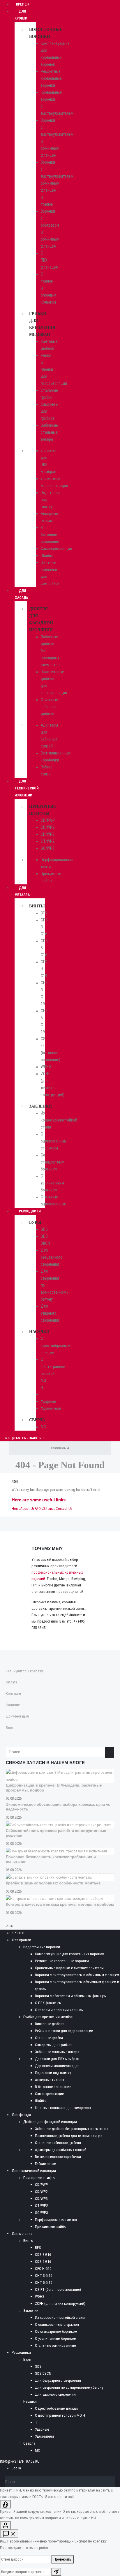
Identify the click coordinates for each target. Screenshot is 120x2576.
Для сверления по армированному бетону (69, 2387)
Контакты (13, 1693)
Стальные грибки (49, 2038)
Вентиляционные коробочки (58, 2157)
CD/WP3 (48, 834)
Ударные (48, 1401)
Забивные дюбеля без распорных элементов (71, 2129)
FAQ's (39, 1509)
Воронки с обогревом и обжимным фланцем (71, 1996)
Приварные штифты (39, 2178)
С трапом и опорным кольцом (59, 2010)
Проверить (62, 2559)
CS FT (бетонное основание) (58, 2290)
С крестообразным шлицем (55, 1346)
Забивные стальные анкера (49, 432)
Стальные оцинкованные (55, 2345)
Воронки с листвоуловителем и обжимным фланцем (77, 1975)
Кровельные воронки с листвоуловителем (69, 1968)
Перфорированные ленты (56, 2220)
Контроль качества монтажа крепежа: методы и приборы (60, 1904)
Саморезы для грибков (54, 2045)
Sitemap (49, 1509)
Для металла (22, 891)
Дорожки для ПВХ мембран (57, 2059)
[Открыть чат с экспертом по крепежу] (9, 2534)
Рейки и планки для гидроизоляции (64, 2031)
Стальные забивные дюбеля (49, 707)
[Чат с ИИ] (6, 2504)
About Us (28, 1509)
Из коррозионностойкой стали (59, 1120)
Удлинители (51, 1408)
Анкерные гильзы (50, 2080)
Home (16, 1509)
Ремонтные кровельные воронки (51, 78)
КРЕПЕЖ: (18, 1933)
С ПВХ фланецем (48, 2003)
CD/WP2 (48, 827)
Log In (16, 2468)
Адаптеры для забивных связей (61, 2150)
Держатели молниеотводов (57, 2066)
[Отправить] (56, 2572)
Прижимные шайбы (51, 2227)
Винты (37, 906)
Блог (10, 1728)
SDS (44, 1229)
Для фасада (21, 594)
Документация (17, 1716)
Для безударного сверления (52, 1257)
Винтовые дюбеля (50, 2024)
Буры (35, 1222)
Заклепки (40, 1106)
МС (43, 1427)
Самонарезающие (56, 549)
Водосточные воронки (42, 1947)
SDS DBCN (43, 2373)
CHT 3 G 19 (44, 2276)
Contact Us (64, 1509)
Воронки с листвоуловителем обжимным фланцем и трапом (57, 183)
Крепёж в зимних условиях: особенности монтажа (53, 1883)
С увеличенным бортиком (52, 1183)
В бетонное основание (50, 535)
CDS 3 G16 (43, 2255)
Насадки (39, 1332)
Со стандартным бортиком (53, 1162)
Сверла (37, 1420)
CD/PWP (48, 820)
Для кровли (21, 15)
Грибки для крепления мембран (49, 2017)
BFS (44, 913)
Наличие (13, 1705)
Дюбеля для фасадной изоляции (50, 2122)
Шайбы (47, 556)
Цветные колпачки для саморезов (63, 2108)
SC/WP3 (48, 848)
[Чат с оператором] (6, 2525)
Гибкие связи (46, 2164)
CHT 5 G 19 (44, 2283)
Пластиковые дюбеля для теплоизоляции (69, 2136)
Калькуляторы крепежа (25, 1671)
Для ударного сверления (50, 1313)
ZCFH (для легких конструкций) (60, 2303)
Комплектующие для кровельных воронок (69, 1954)
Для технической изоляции (27, 788)
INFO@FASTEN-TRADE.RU (24, 1438)
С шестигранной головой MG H (53, 1373)
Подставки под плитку (53, 2073)
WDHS (46, 1067)
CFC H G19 (43, 2269)
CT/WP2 (48, 841)
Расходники (30, 1211)
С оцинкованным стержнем (54, 1141)
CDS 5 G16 (43, 2262)
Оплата (12, 1682)
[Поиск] (112, 2482)
